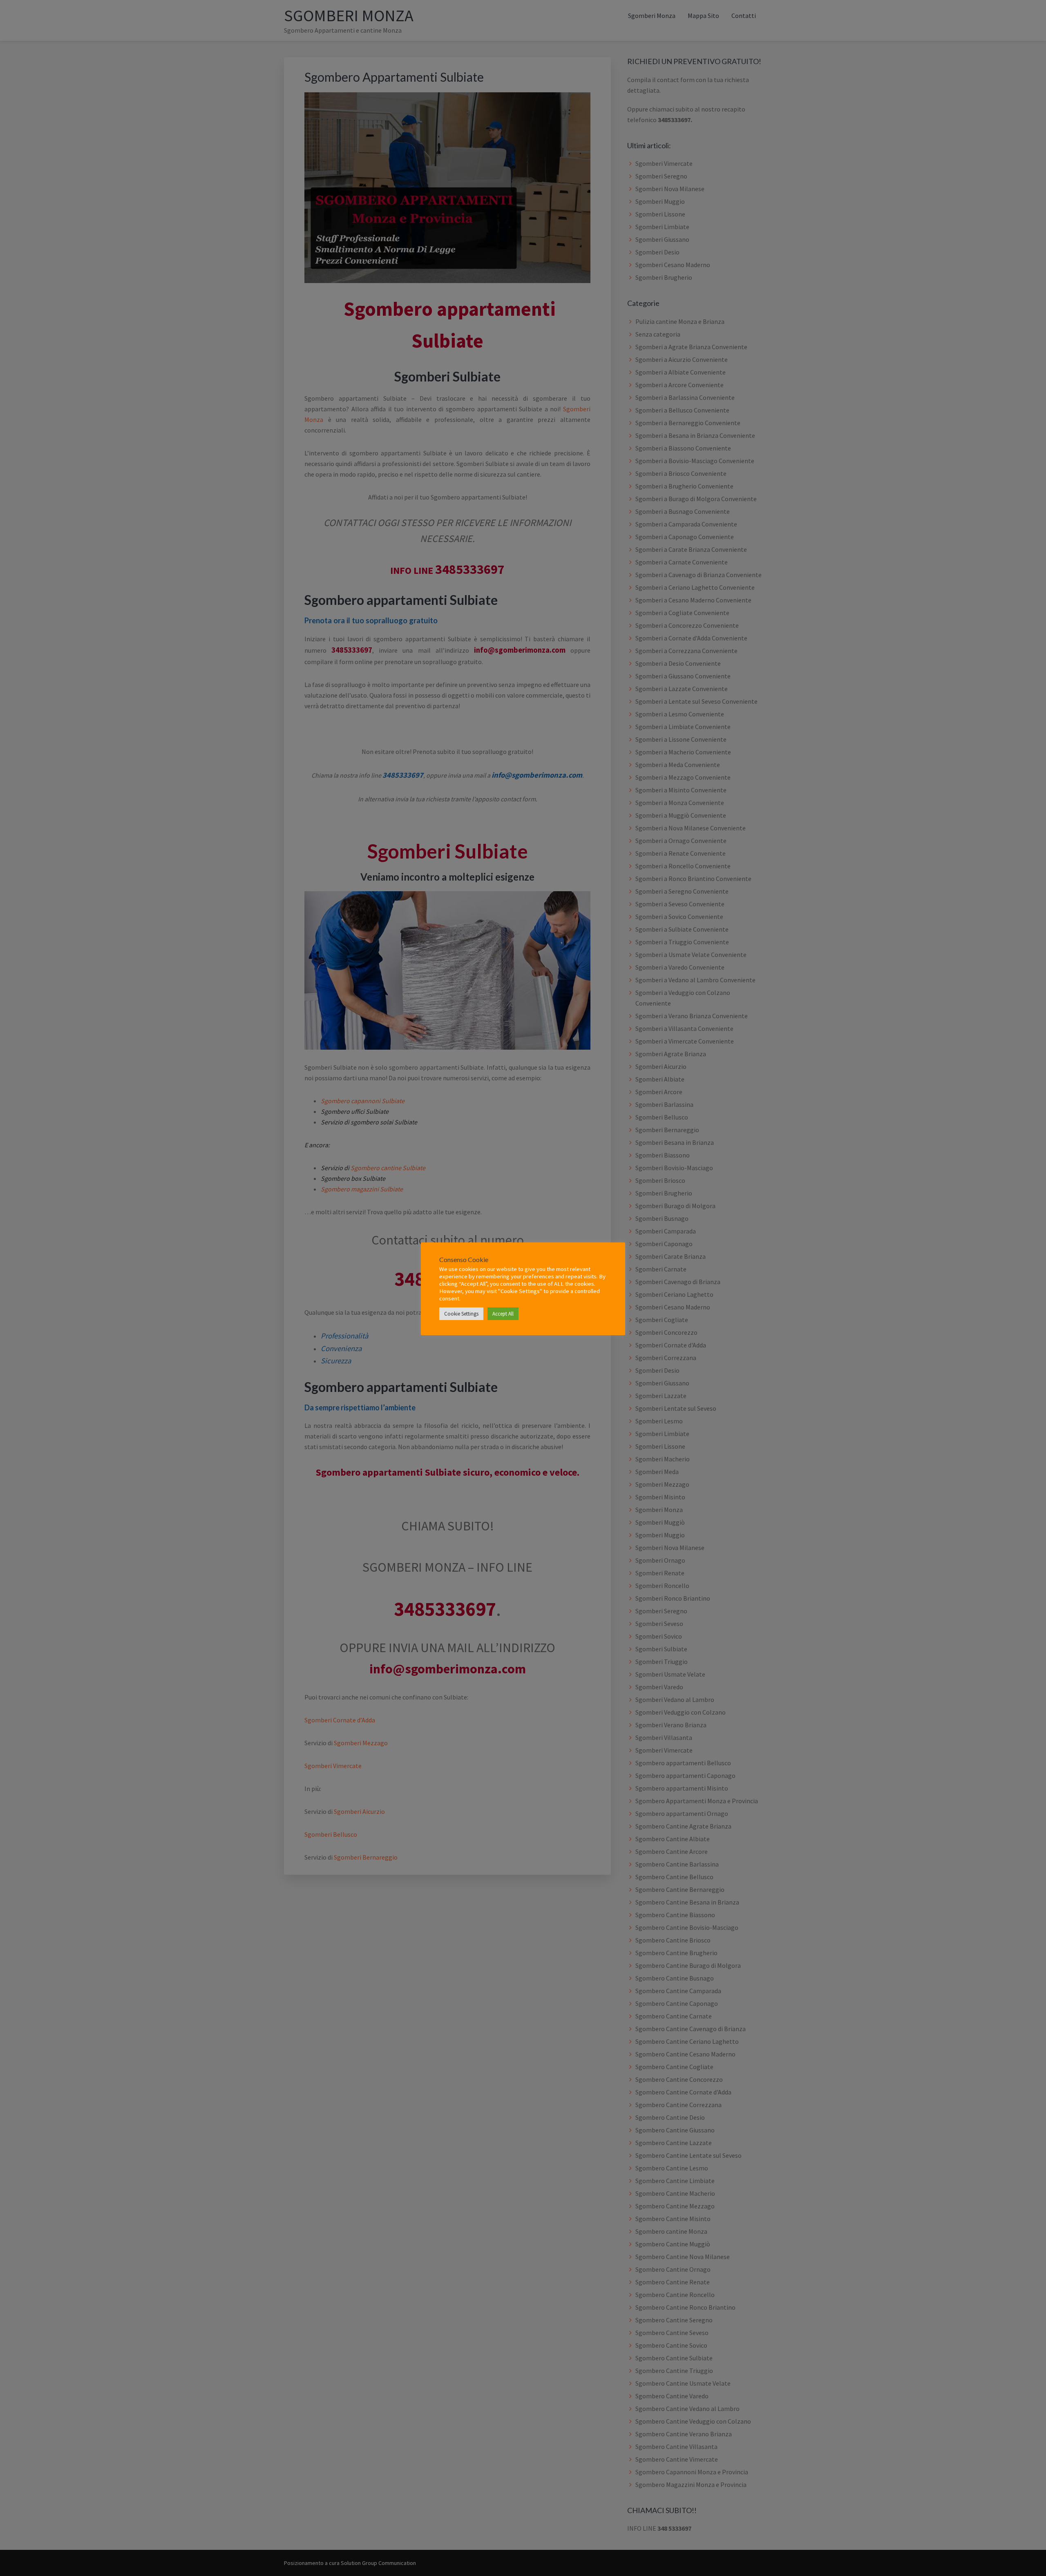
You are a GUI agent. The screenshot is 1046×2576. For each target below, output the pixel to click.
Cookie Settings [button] (461, 1314)
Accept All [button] (503, 1314)
